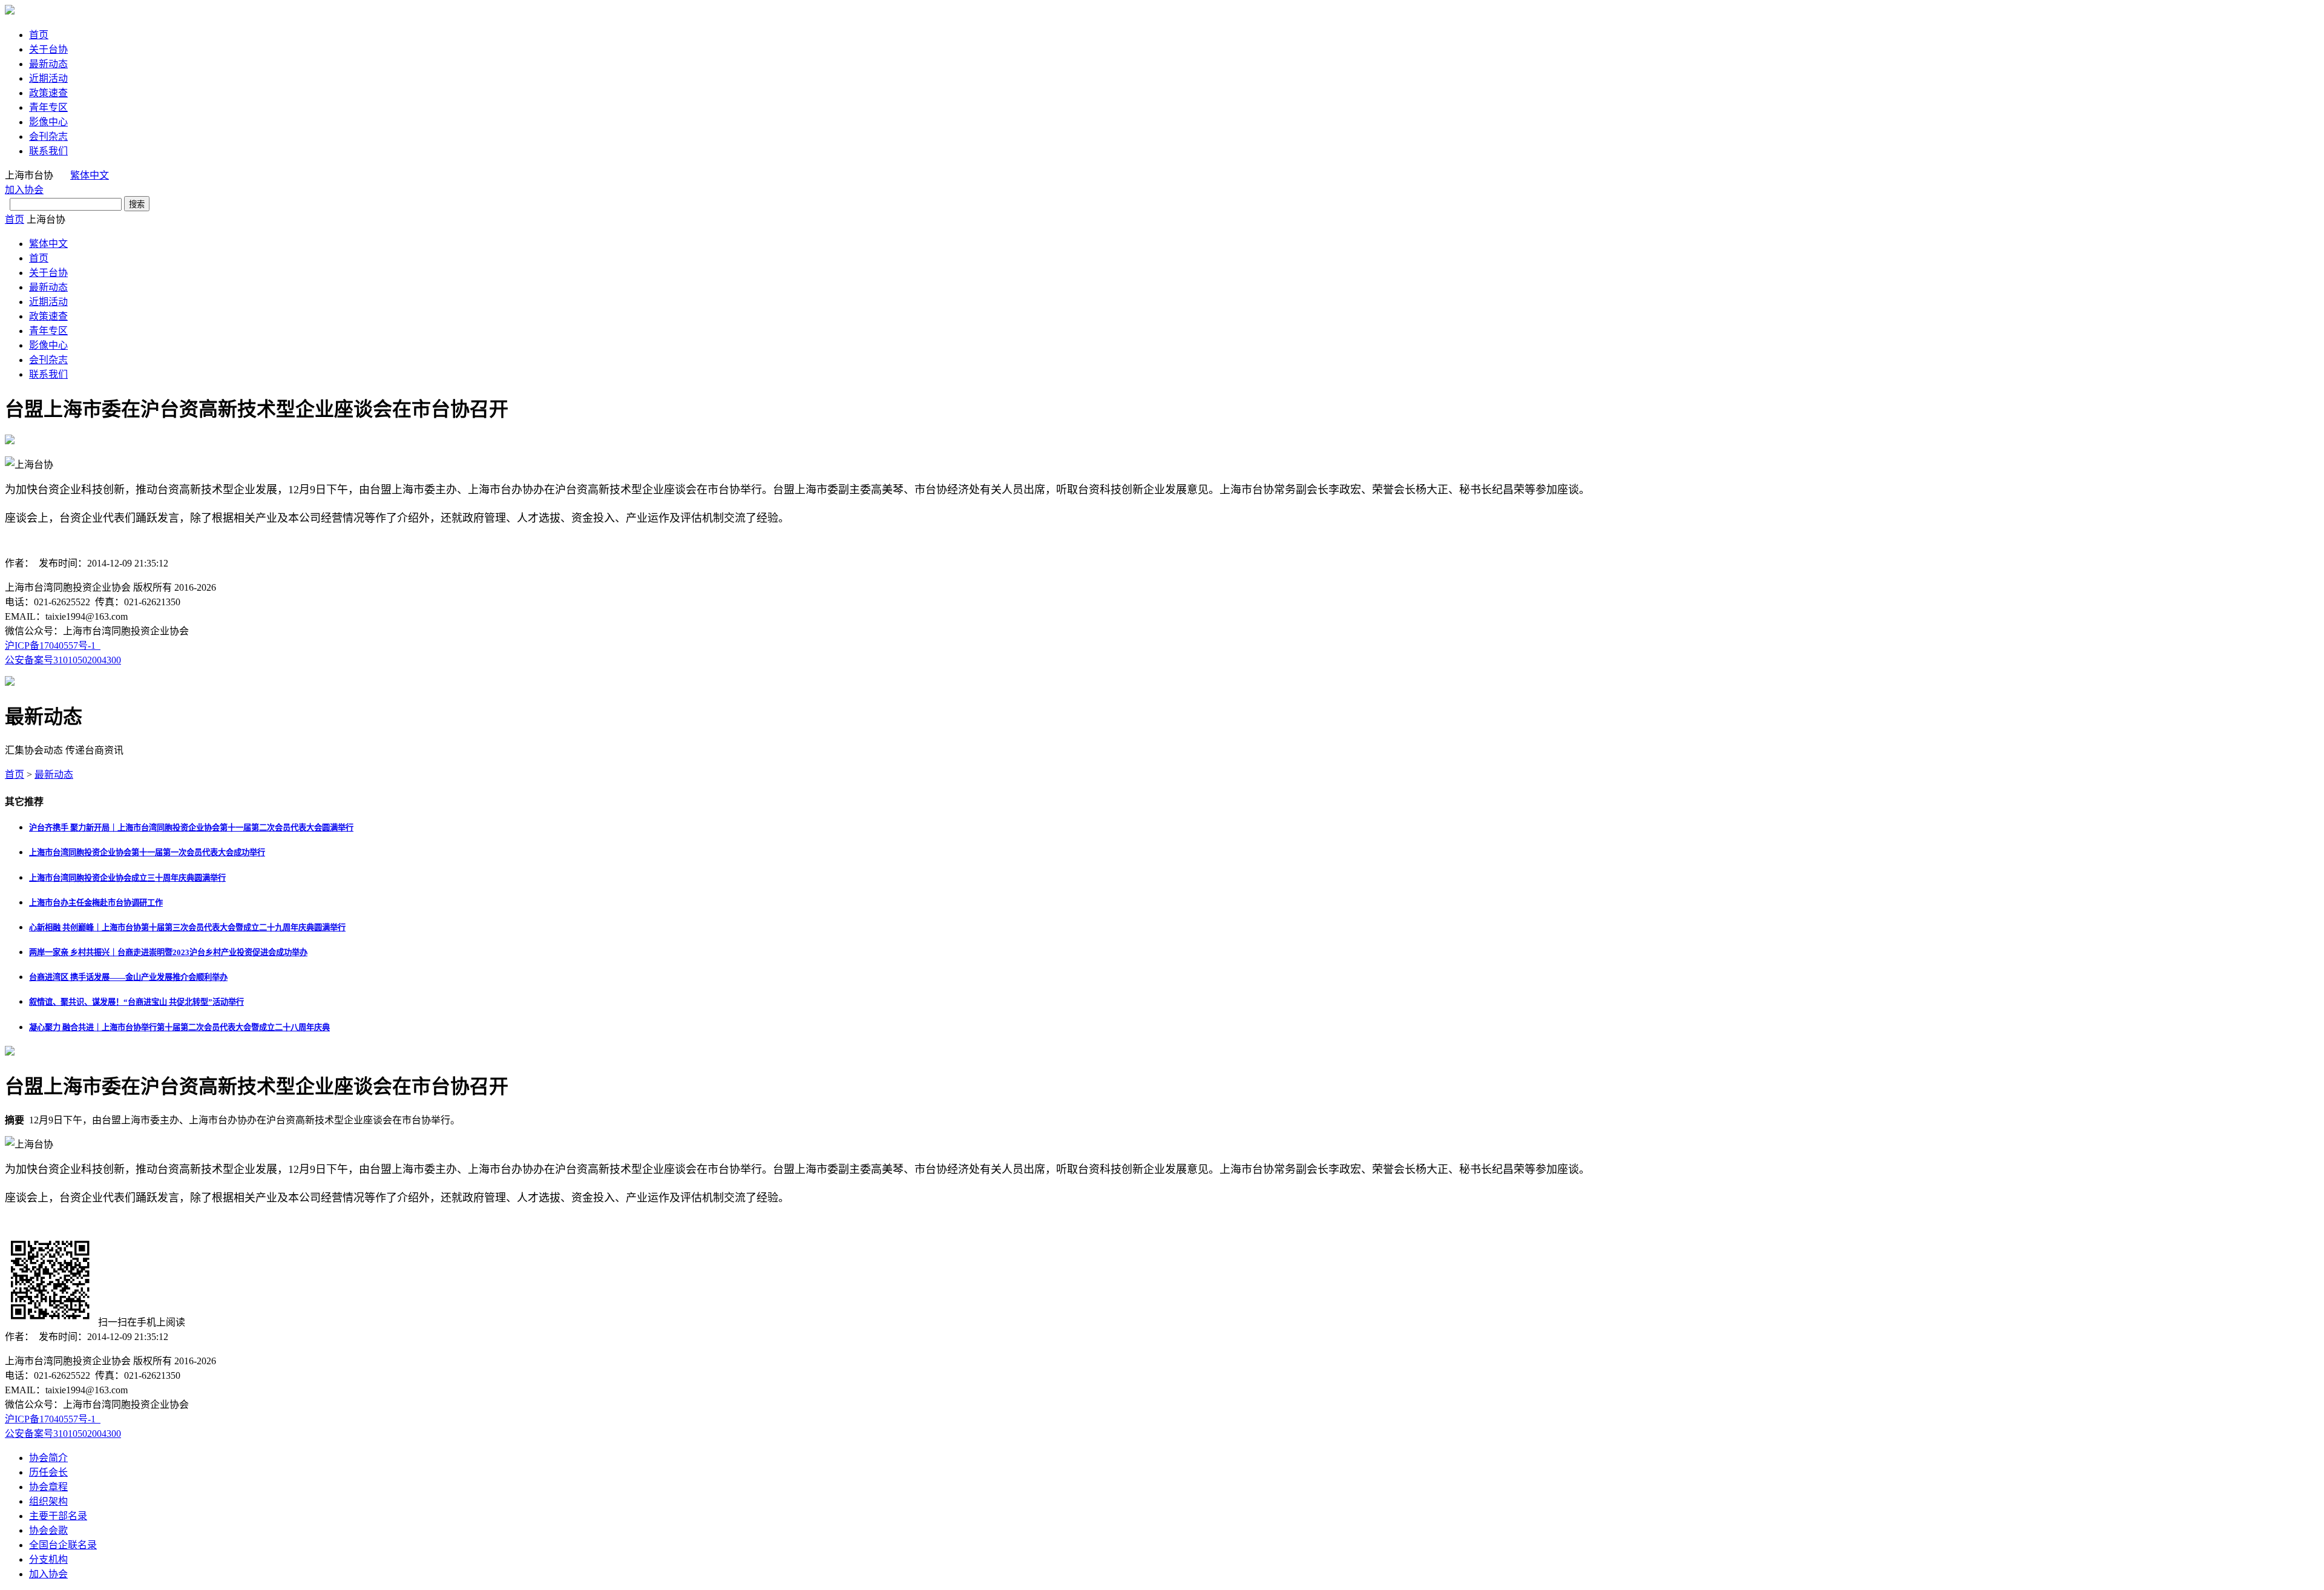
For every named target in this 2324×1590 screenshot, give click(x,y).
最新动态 (48, 64)
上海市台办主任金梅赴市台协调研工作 (96, 903)
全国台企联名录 (63, 1545)
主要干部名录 (58, 1516)
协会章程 (48, 1487)
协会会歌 (48, 1530)
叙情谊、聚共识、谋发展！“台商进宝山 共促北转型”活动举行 (136, 1002)
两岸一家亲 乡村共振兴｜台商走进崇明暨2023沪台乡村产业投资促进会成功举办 (168, 952)
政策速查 (48, 93)
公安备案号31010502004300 (63, 660)
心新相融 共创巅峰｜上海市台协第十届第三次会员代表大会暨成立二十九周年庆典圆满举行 (187, 928)
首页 (39, 35)
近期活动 (48, 78)
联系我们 (48, 151)
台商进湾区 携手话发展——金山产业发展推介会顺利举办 (128, 977)
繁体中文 (90, 175)
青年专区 (48, 107)
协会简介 (48, 1458)
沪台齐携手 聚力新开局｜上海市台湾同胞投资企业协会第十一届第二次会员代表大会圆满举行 (191, 828)
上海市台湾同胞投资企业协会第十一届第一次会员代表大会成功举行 (147, 852)
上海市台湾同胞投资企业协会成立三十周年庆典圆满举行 (127, 878)
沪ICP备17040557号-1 (53, 646)
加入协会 (24, 190)
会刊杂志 (48, 136)
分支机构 (48, 1559)
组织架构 (48, 1501)
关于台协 (48, 49)
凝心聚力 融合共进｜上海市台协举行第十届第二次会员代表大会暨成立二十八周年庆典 (179, 1027)
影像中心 (48, 122)
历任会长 (48, 1472)
